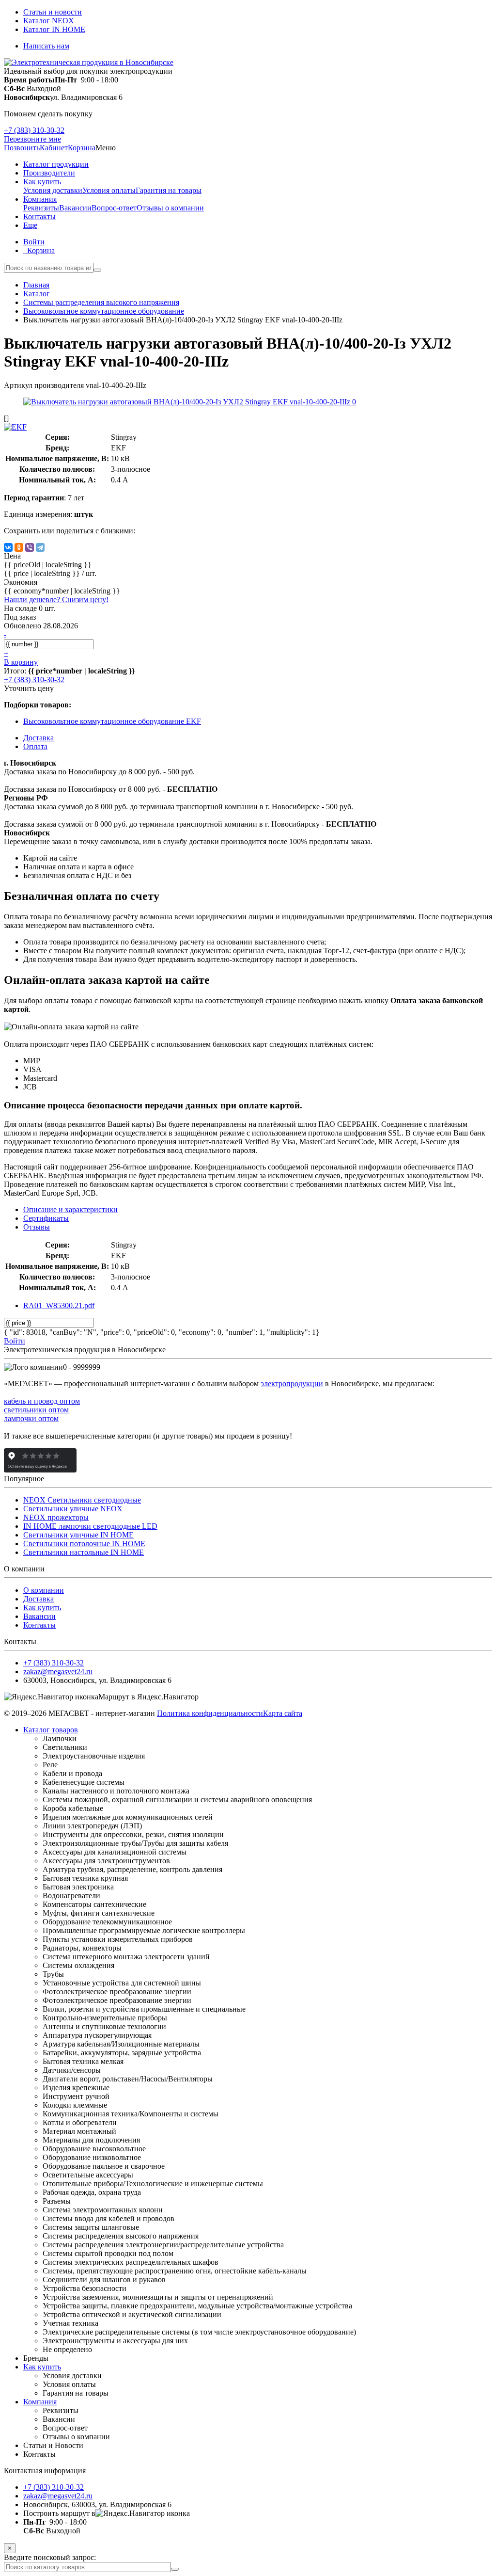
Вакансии (75, 208)
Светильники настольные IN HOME (84, 1552)
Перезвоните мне (32, 139)
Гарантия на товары (169, 190)
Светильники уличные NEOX (73, 1509)
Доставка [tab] (39, 738)
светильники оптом (36, 1410)
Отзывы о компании (170, 208)
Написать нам (46, 46)
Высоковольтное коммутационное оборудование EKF (112, 721)
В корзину (21, 662)
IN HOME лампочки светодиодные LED (90, 1526)
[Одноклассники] (19, 547)
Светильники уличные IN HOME (78, 1535)
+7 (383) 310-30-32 (34, 130)
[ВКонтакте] (8, 547)
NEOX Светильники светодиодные (82, 1500)
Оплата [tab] (35, 746)
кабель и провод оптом (42, 1401)
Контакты (39, 1625)
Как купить (42, 1608)
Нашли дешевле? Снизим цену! (56, 600)
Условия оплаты (109, 190)
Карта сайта (283, 1713)
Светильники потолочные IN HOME (84, 1544)
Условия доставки (53, 190)
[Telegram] (40, 547)
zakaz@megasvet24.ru (58, 1672)
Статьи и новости (53, 12)
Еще (30, 225)
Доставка (39, 1599)
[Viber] (30, 547)
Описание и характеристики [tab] (70, 1209)
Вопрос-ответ (114, 208)
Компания (40, 2402)
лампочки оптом (31, 1418)
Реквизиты (41, 208)
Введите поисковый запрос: (50, 2557)
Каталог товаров (51, 1730)
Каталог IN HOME (54, 29)
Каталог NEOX (49, 21)
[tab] (46, 1218)
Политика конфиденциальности (210, 1713)
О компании (44, 1590)
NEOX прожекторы (56, 1517)
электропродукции (292, 1384)
